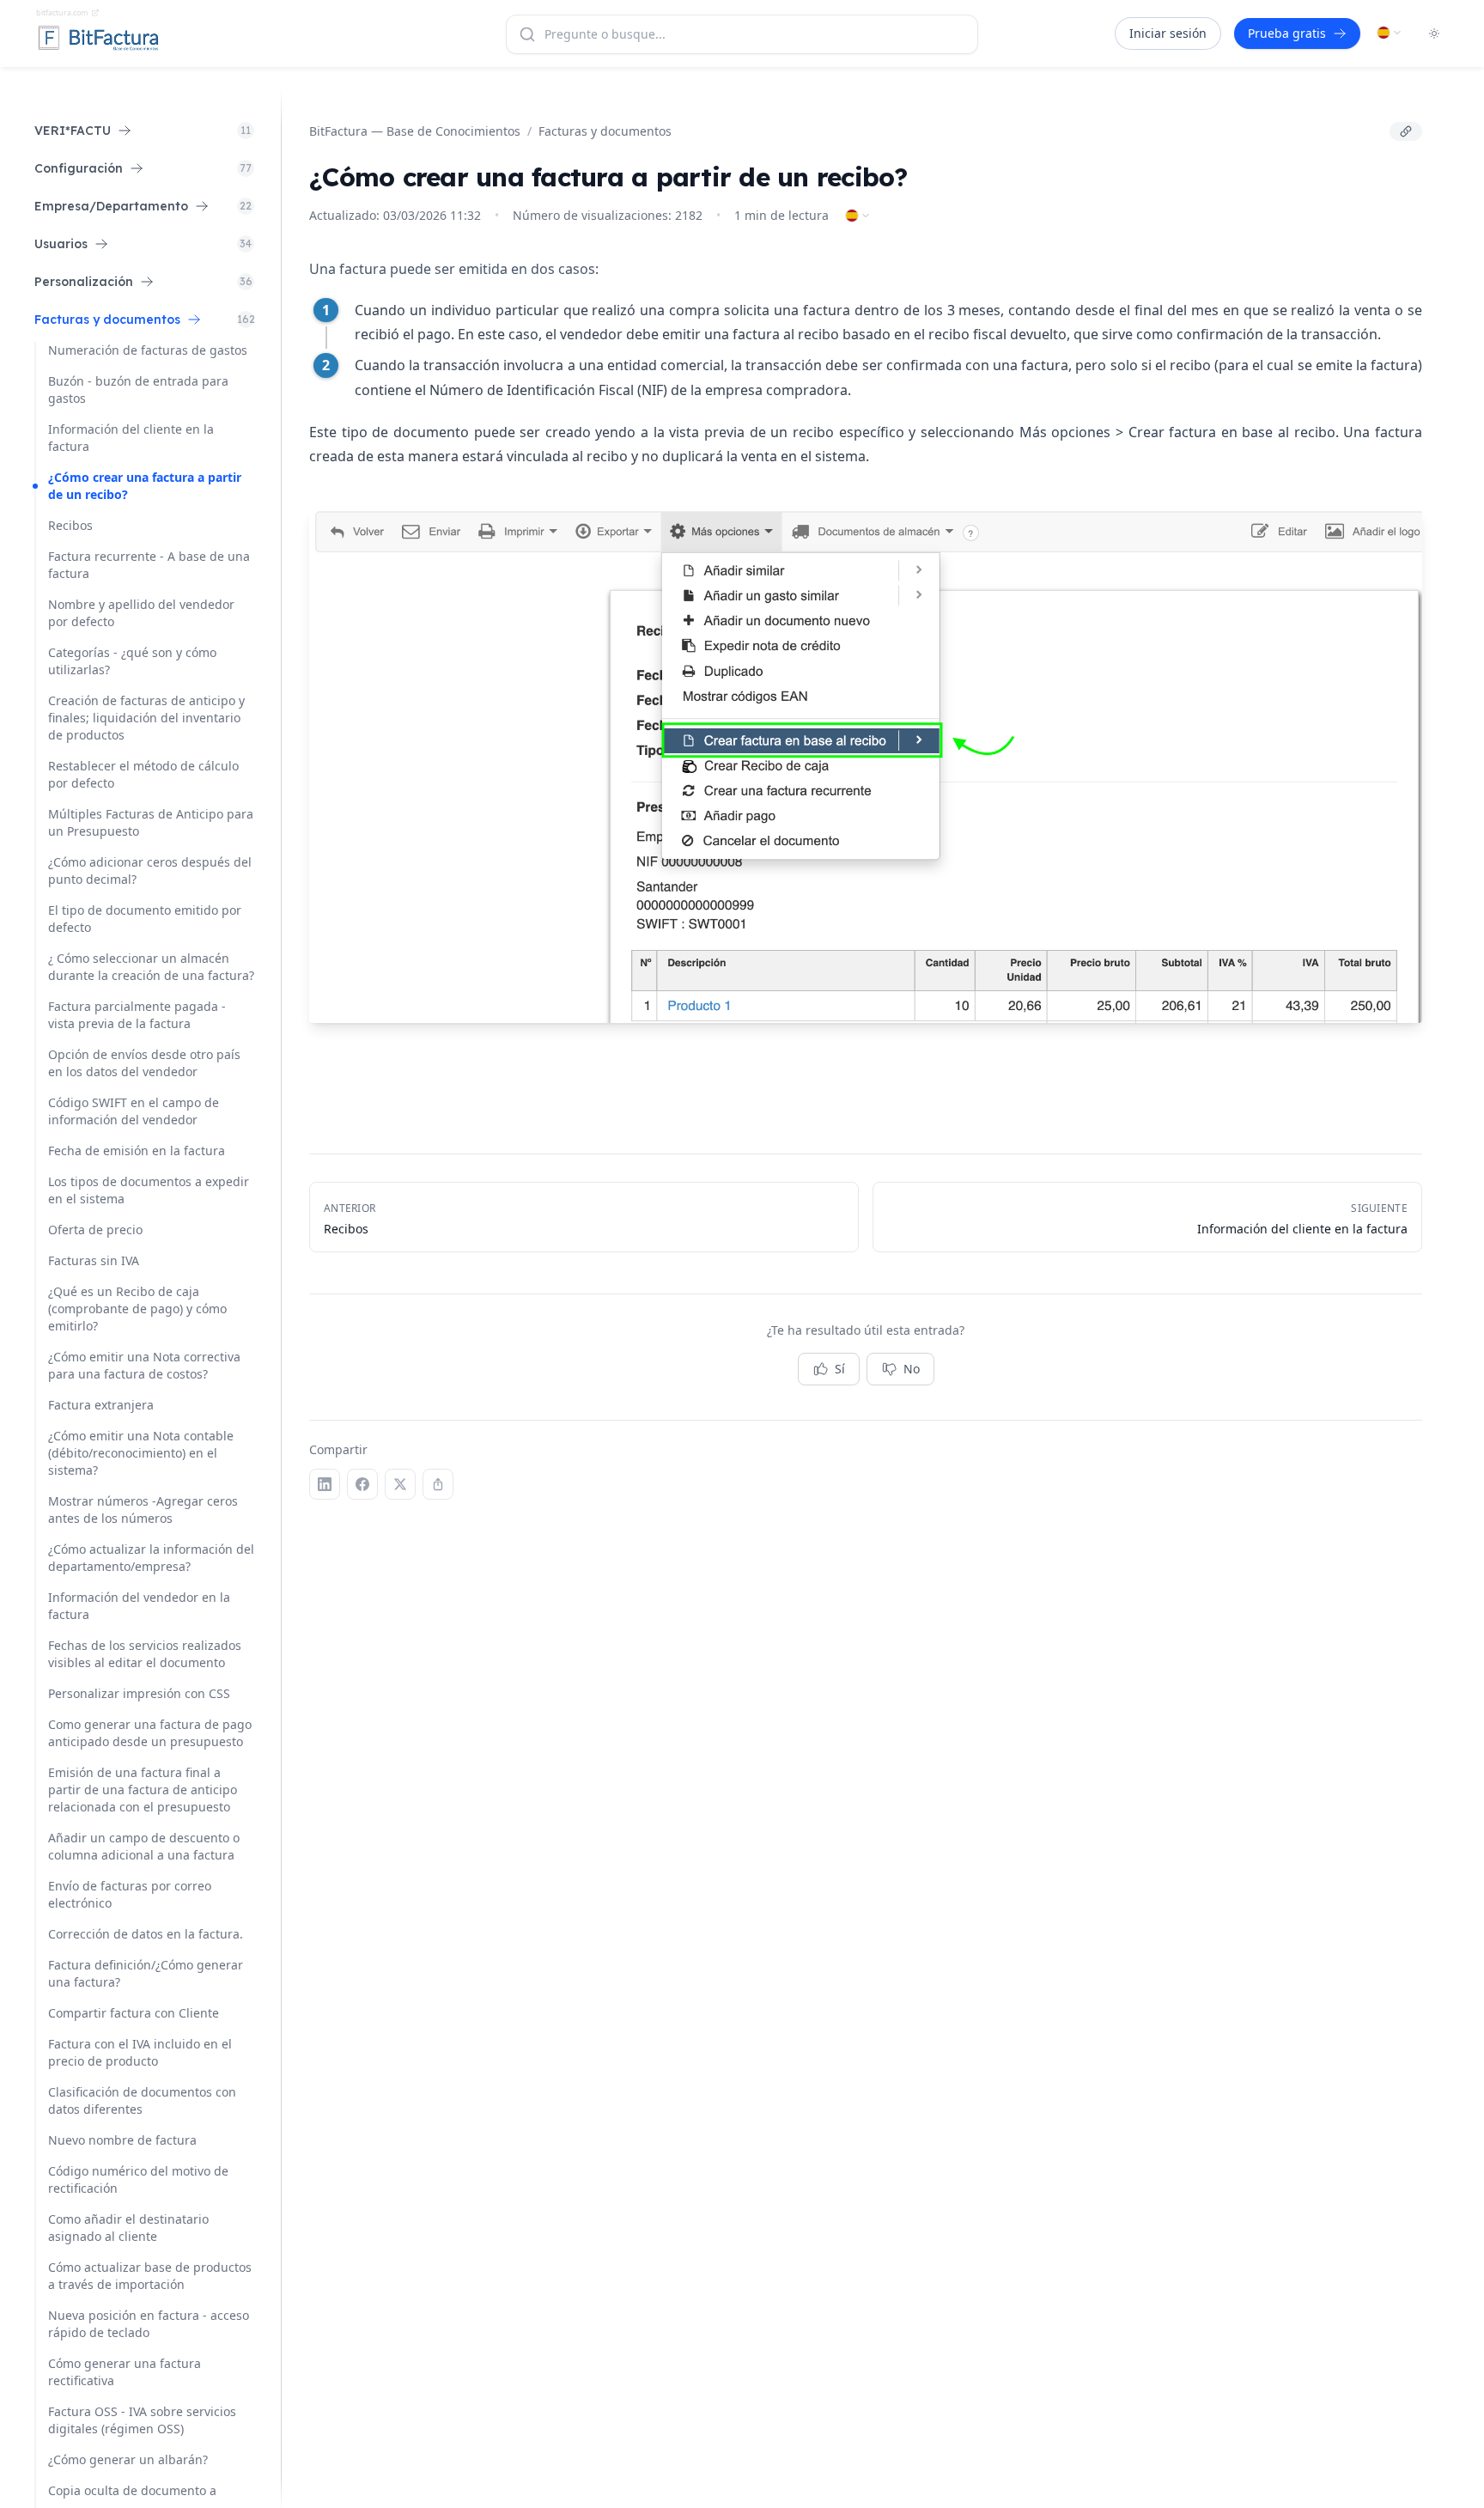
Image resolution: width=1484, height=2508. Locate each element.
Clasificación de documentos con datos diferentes (142, 2100)
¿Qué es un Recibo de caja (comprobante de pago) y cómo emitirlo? (137, 1309)
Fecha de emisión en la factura (137, 1151)
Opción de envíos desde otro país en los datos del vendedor (144, 1063)
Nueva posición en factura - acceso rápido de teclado (149, 2324)
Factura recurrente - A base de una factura (149, 565)
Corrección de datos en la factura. (146, 1934)
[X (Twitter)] (400, 1484)
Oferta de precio (95, 1230)
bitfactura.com (62, 12)
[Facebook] (362, 1484)
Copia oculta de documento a (132, 2490)
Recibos (70, 525)
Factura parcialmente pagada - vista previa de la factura (137, 1015)
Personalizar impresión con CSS (139, 1693)
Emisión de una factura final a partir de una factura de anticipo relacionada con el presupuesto (143, 1790)
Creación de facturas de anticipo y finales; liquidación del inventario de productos (146, 718)
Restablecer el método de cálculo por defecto (143, 774)
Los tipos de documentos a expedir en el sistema (149, 1190)
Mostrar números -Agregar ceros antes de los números (143, 1510)
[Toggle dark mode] (1434, 33)
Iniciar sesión (1168, 33)
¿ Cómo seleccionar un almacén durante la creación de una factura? (151, 967)
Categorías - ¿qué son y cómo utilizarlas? (132, 661)
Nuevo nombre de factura (122, 2140)
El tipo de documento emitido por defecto (145, 919)
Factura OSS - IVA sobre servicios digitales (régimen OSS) (142, 2420)
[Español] (1390, 33)
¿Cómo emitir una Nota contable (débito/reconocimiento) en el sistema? (141, 1453)
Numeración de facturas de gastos (148, 350)
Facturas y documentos (605, 131)
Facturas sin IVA (94, 1260)
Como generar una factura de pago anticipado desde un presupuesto (150, 1733)
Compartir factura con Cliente (134, 2013)
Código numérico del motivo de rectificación (138, 2179)
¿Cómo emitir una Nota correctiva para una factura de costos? (144, 1365)
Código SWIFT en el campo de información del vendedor (134, 1111)
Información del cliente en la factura (131, 438)
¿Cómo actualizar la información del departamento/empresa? (151, 1558)
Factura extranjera (101, 1405)
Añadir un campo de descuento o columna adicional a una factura (144, 1846)
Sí (840, 1369)
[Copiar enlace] (1406, 131)
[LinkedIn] (325, 1484)
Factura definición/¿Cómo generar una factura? (146, 1973)
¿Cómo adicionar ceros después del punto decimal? (150, 870)
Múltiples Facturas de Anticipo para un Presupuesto (151, 822)
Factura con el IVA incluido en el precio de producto (140, 2052)
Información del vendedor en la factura (139, 1606)
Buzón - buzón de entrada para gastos (138, 390)
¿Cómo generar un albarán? (128, 2459)
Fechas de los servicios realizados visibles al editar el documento (145, 1654)
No (912, 1369)
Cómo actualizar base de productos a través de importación (150, 2276)
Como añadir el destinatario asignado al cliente (128, 2228)
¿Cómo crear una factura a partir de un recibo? (145, 486)
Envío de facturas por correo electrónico (130, 1894)
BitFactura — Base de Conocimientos (415, 131)
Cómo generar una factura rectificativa (125, 2372)
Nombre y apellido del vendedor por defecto (141, 613)
